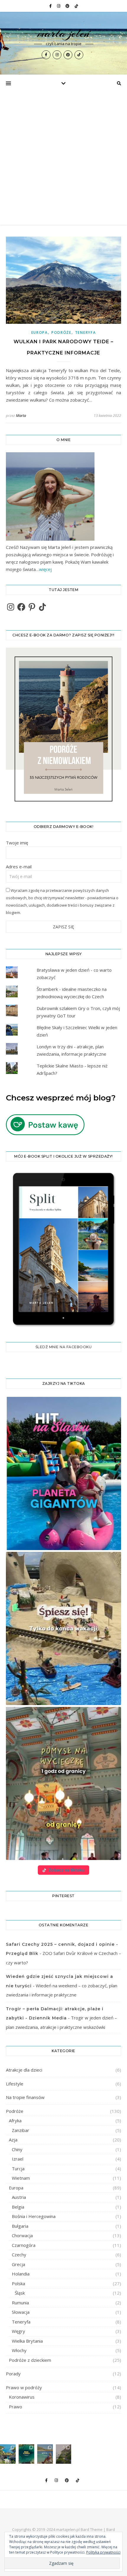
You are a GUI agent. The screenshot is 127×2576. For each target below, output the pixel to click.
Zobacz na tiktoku (66, 1870)
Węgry (18, 2331)
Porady (13, 2374)
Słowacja (21, 2312)
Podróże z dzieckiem (30, 2360)
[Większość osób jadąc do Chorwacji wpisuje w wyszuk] (8, 2454)
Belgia (18, 2207)
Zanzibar (21, 2130)
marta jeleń (64, 33)
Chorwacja (22, 2235)
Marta (21, 415)
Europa (40, 332)
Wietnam (21, 2178)
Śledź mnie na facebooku (64, 1347)
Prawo (16, 2407)
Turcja (18, 2169)
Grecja (18, 2264)
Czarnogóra (24, 2245)
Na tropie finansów (25, 2097)
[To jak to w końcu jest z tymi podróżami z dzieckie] (45, 2454)
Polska (18, 2283)
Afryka (15, 2120)
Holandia (21, 2274)
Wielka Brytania (27, 2341)
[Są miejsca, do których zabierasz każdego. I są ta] (64, 2454)
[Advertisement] (63, 159)
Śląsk (20, 2293)
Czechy (19, 2255)
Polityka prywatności (103, 2552)
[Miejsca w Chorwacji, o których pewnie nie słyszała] (26, 2454)
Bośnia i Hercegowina (34, 2216)
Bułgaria (20, 2226)
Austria (19, 2197)
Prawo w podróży (24, 2387)
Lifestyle (15, 2084)
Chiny (17, 2149)
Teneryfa (86, 332)
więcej (45, 569)
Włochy (19, 2350)
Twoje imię (17, 843)
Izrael (18, 2159)
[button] (63, 1473)
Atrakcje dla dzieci (24, 2070)
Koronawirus (22, 2397)
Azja (13, 2140)
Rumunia (20, 2303)
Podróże (61, 332)
